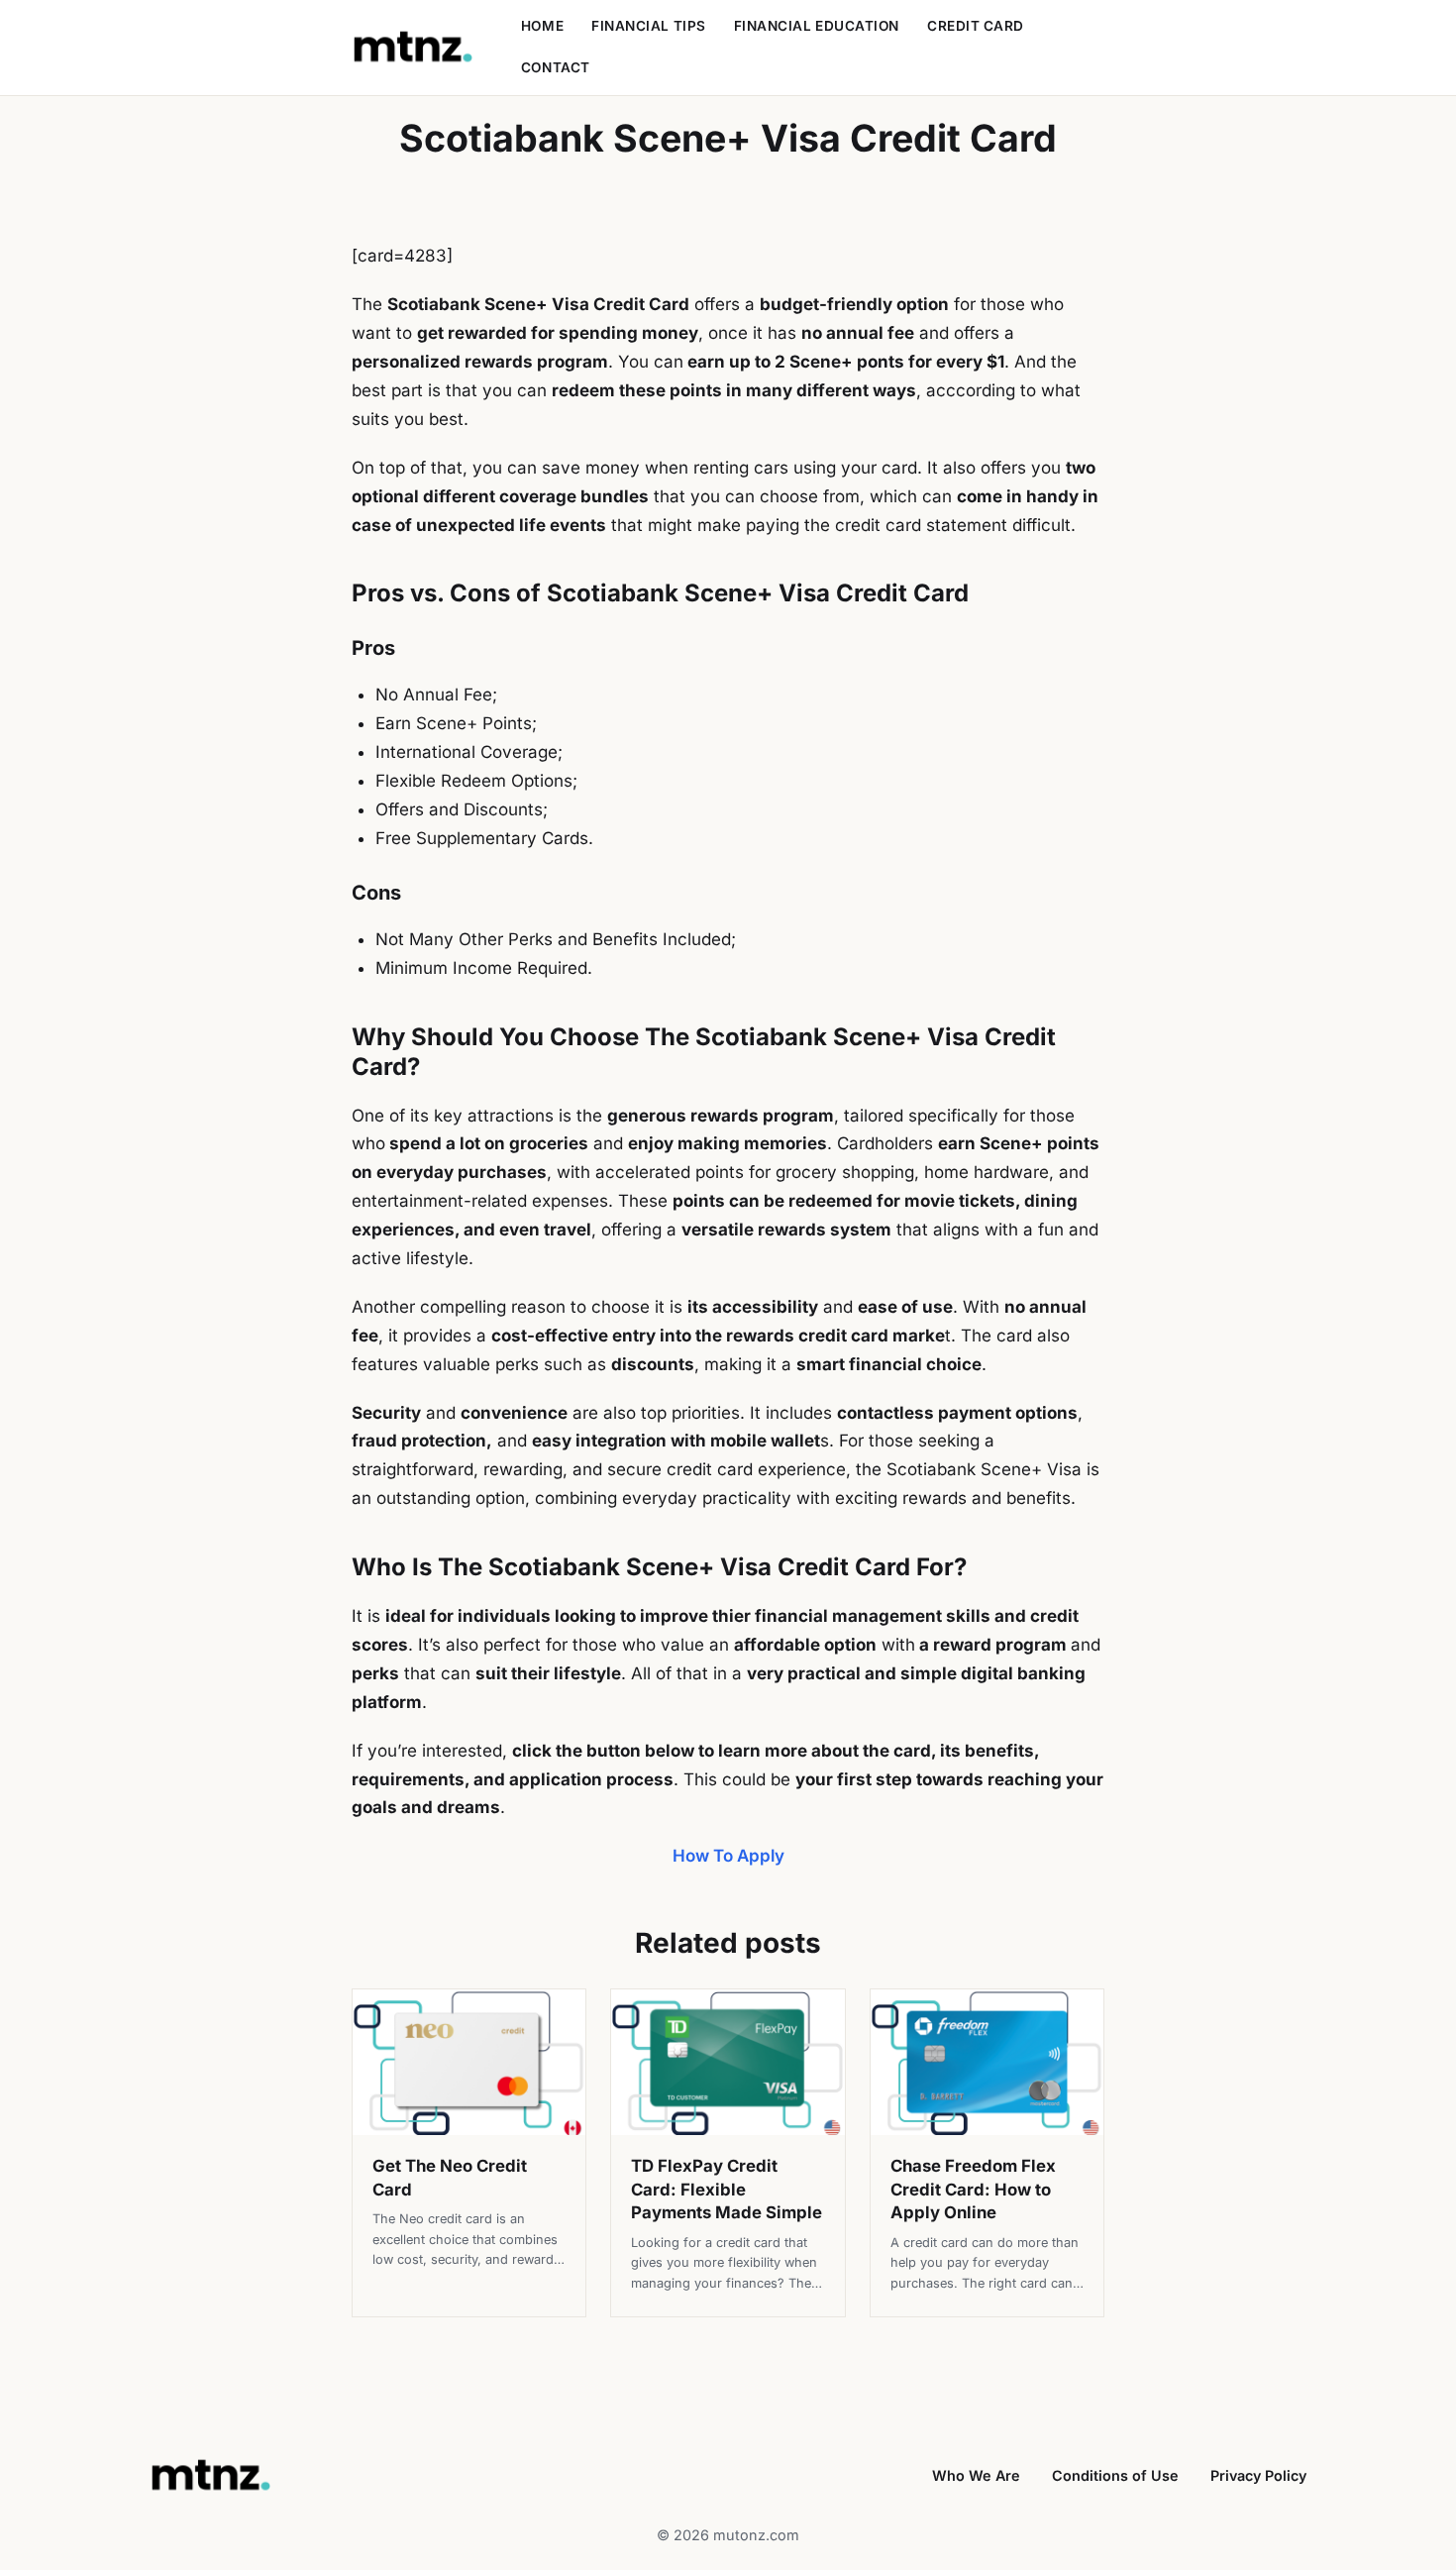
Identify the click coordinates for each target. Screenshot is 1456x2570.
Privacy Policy (1258, 2475)
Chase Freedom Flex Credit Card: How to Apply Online (973, 2189)
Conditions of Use (1115, 2475)
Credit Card (976, 26)
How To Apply (728, 1856)
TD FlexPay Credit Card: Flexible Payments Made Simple (727, 2189)
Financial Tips (649, 26)
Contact (556, 67)
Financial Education (817, 26)
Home (542, 26)
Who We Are (976, 2475)
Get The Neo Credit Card (450, 2178)
